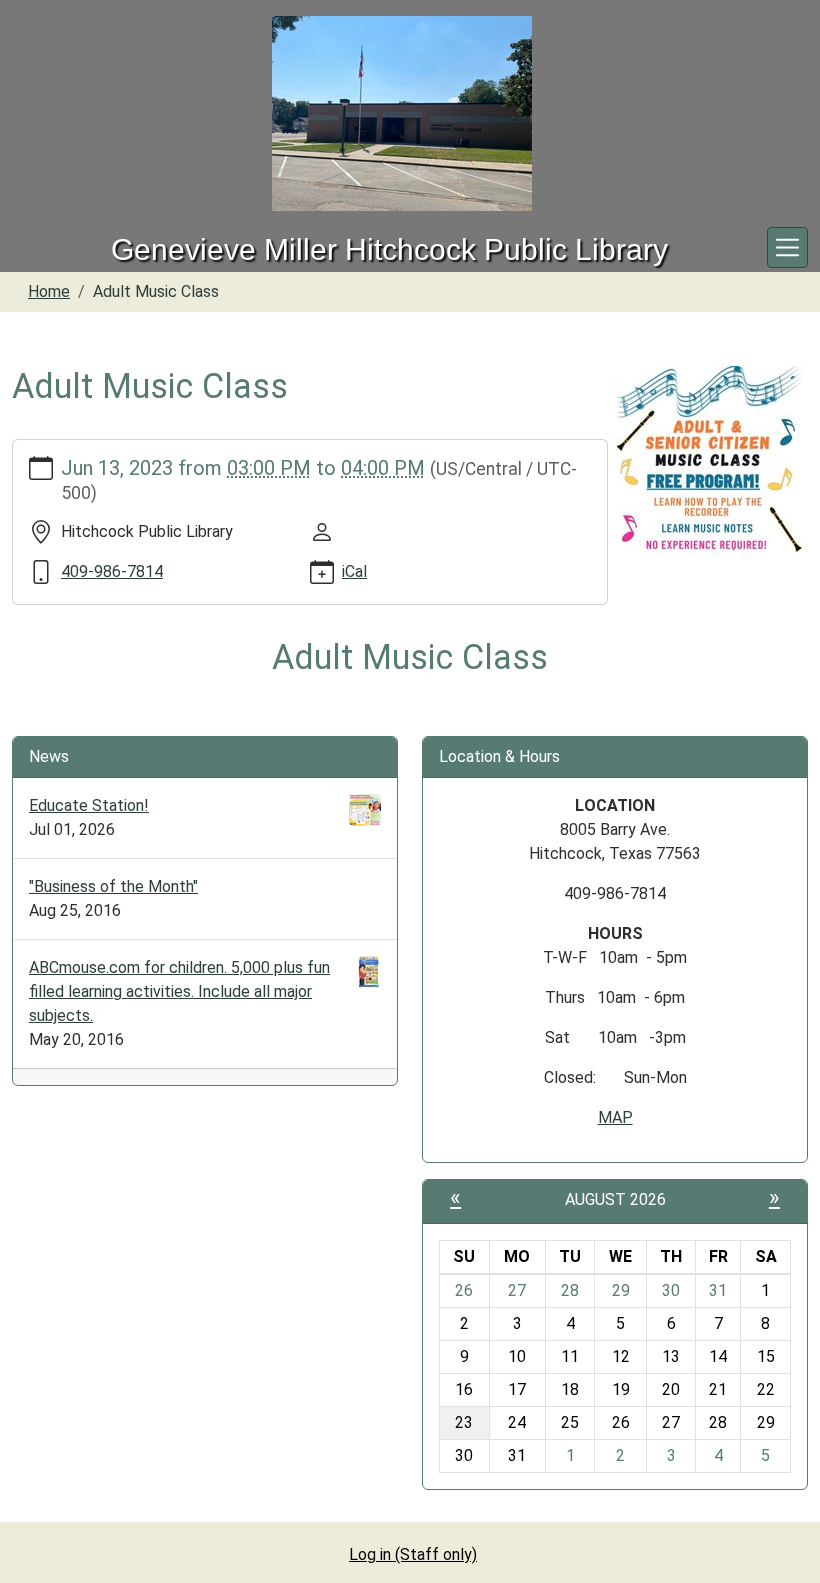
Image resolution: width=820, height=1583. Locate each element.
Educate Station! (89, 805)
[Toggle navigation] (787, 247)
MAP (615, 1117)
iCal (354, 571)
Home (49, 291)
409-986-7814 (112, 571)
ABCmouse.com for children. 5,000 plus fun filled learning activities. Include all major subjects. (179, 991)
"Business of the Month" (113, 886)
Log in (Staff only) (413, 1554)
